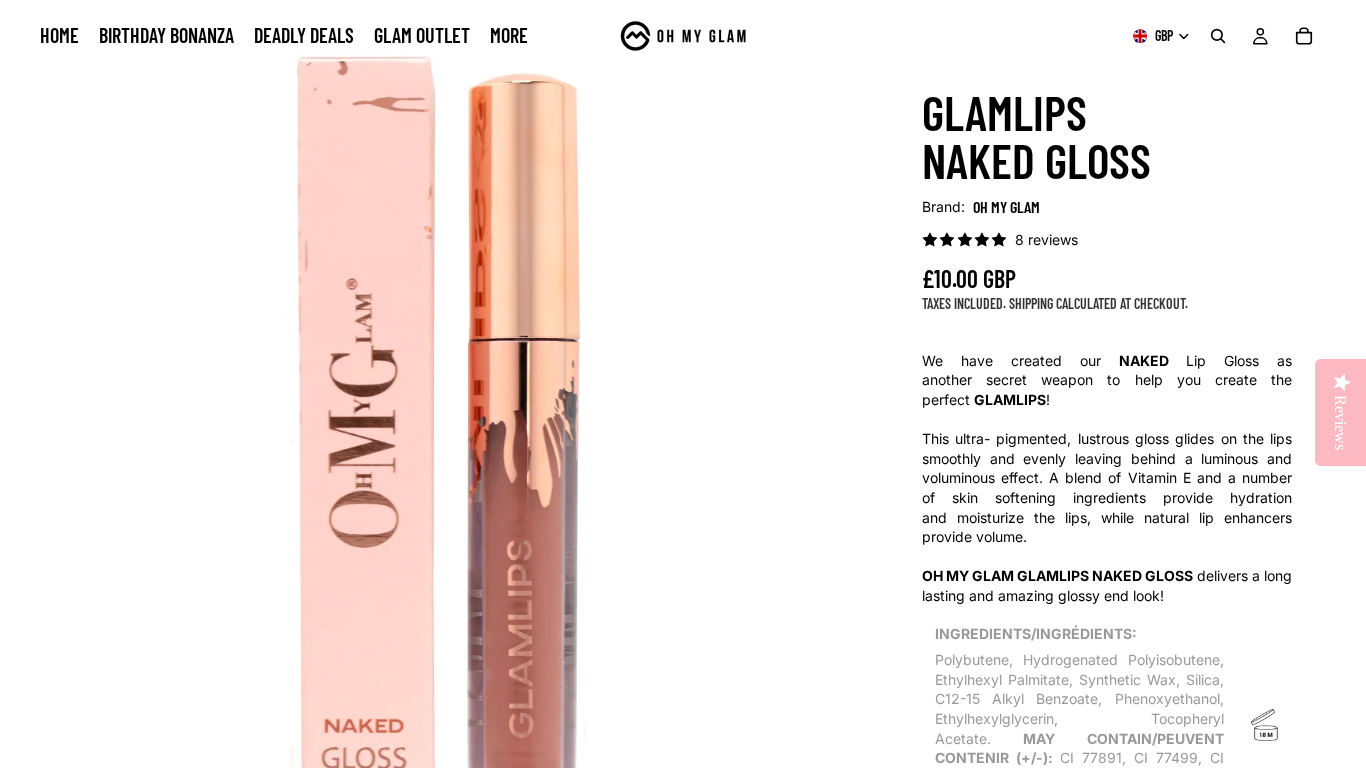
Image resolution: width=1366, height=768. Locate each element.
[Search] (1218, 36)
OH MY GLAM (1006, 206)
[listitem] (509, 36)
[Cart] (1304, 36)
